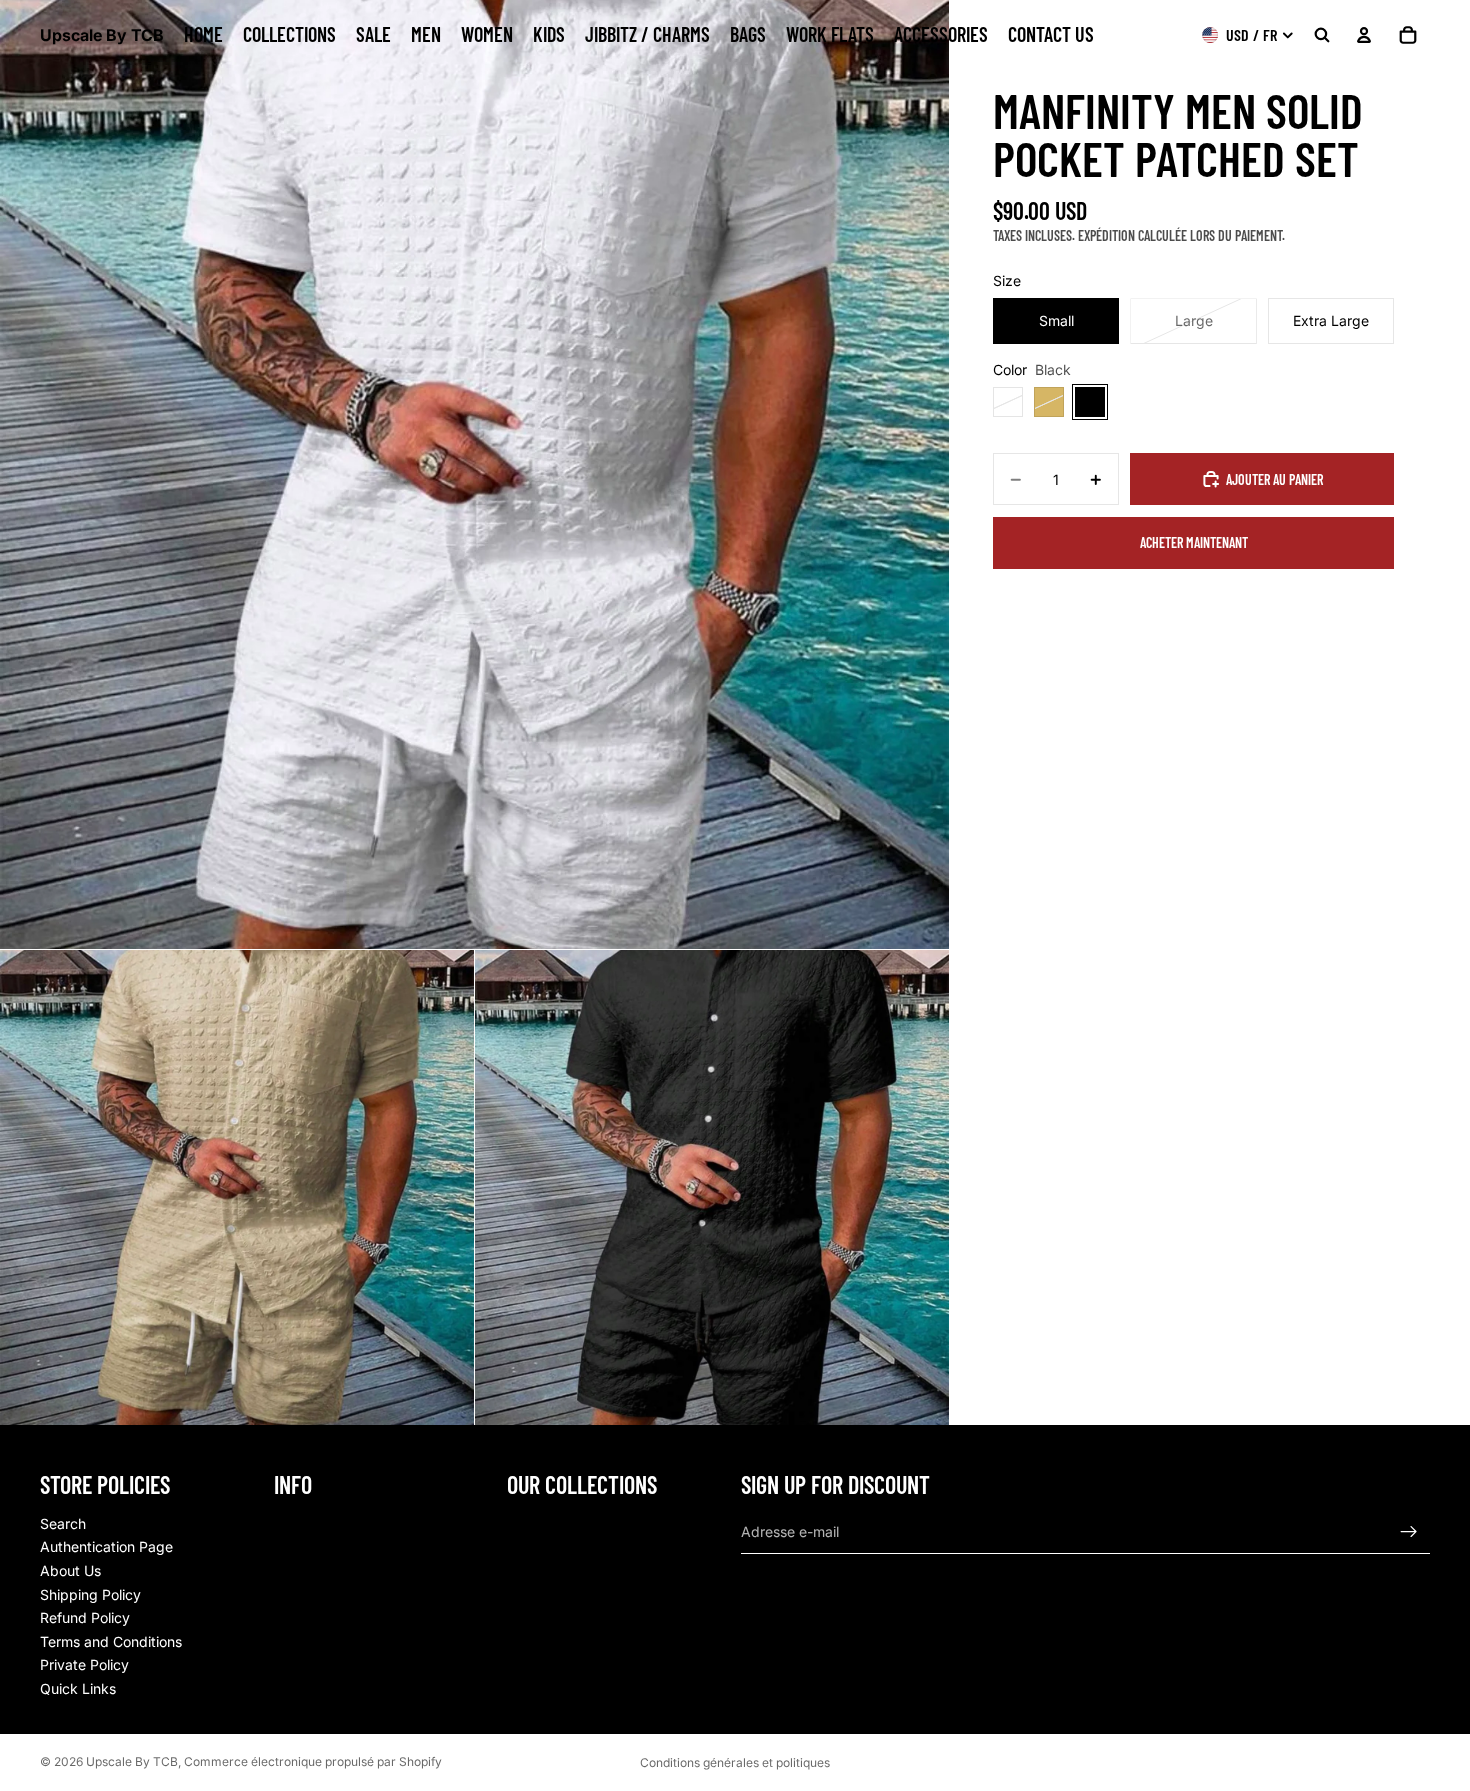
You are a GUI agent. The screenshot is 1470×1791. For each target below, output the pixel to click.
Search (63, 1522)
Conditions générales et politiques (735, 1762)
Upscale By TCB (132, 1761)
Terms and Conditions (111, 1640)
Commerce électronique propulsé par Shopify (313, 1761)
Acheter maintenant (1194, 542)
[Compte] (1364, 35)
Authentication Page (106, 1546)
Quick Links (78, 1688)
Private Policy (84, 1664)
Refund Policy (85, 1617)
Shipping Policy (90, 1593)
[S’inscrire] (1409, 1531)
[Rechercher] (1322, 35)
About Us (70, 1570)
